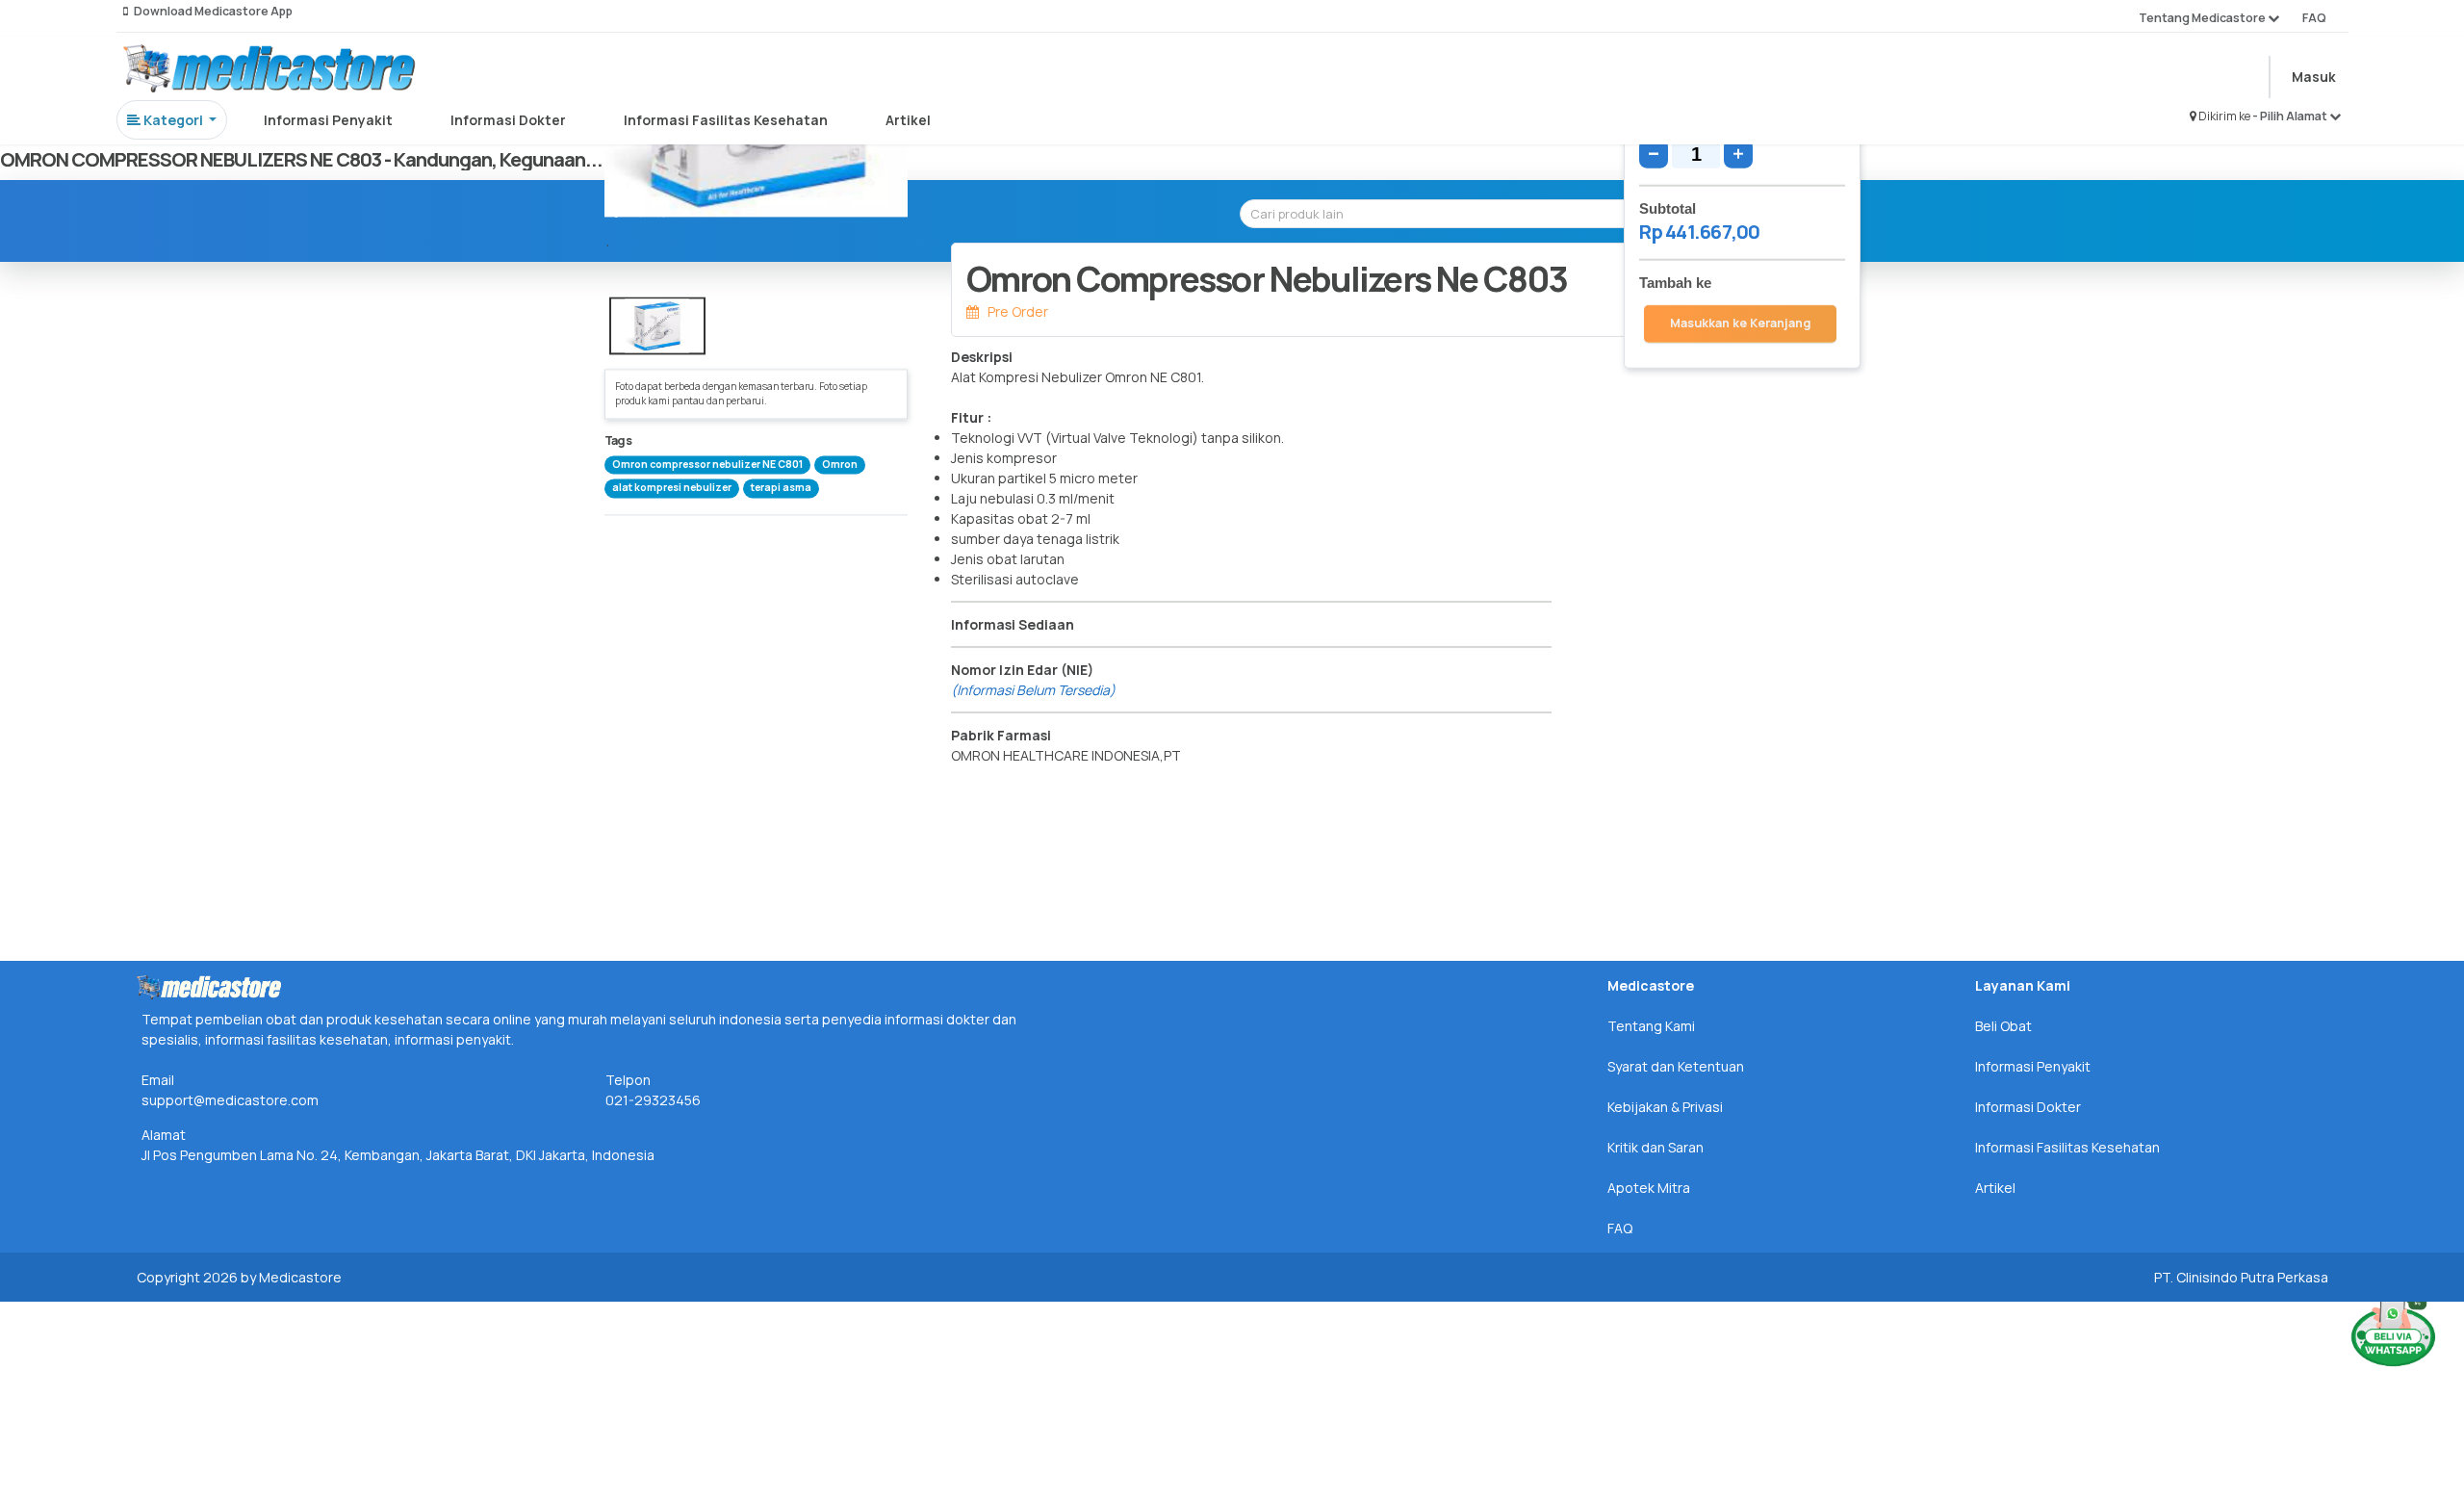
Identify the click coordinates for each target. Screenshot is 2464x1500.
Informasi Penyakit (328, 120)
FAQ (2314, 18)
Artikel (908, 120)
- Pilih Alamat (2291, 116)
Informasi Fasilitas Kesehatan (726, 120)
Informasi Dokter (508, 120)
